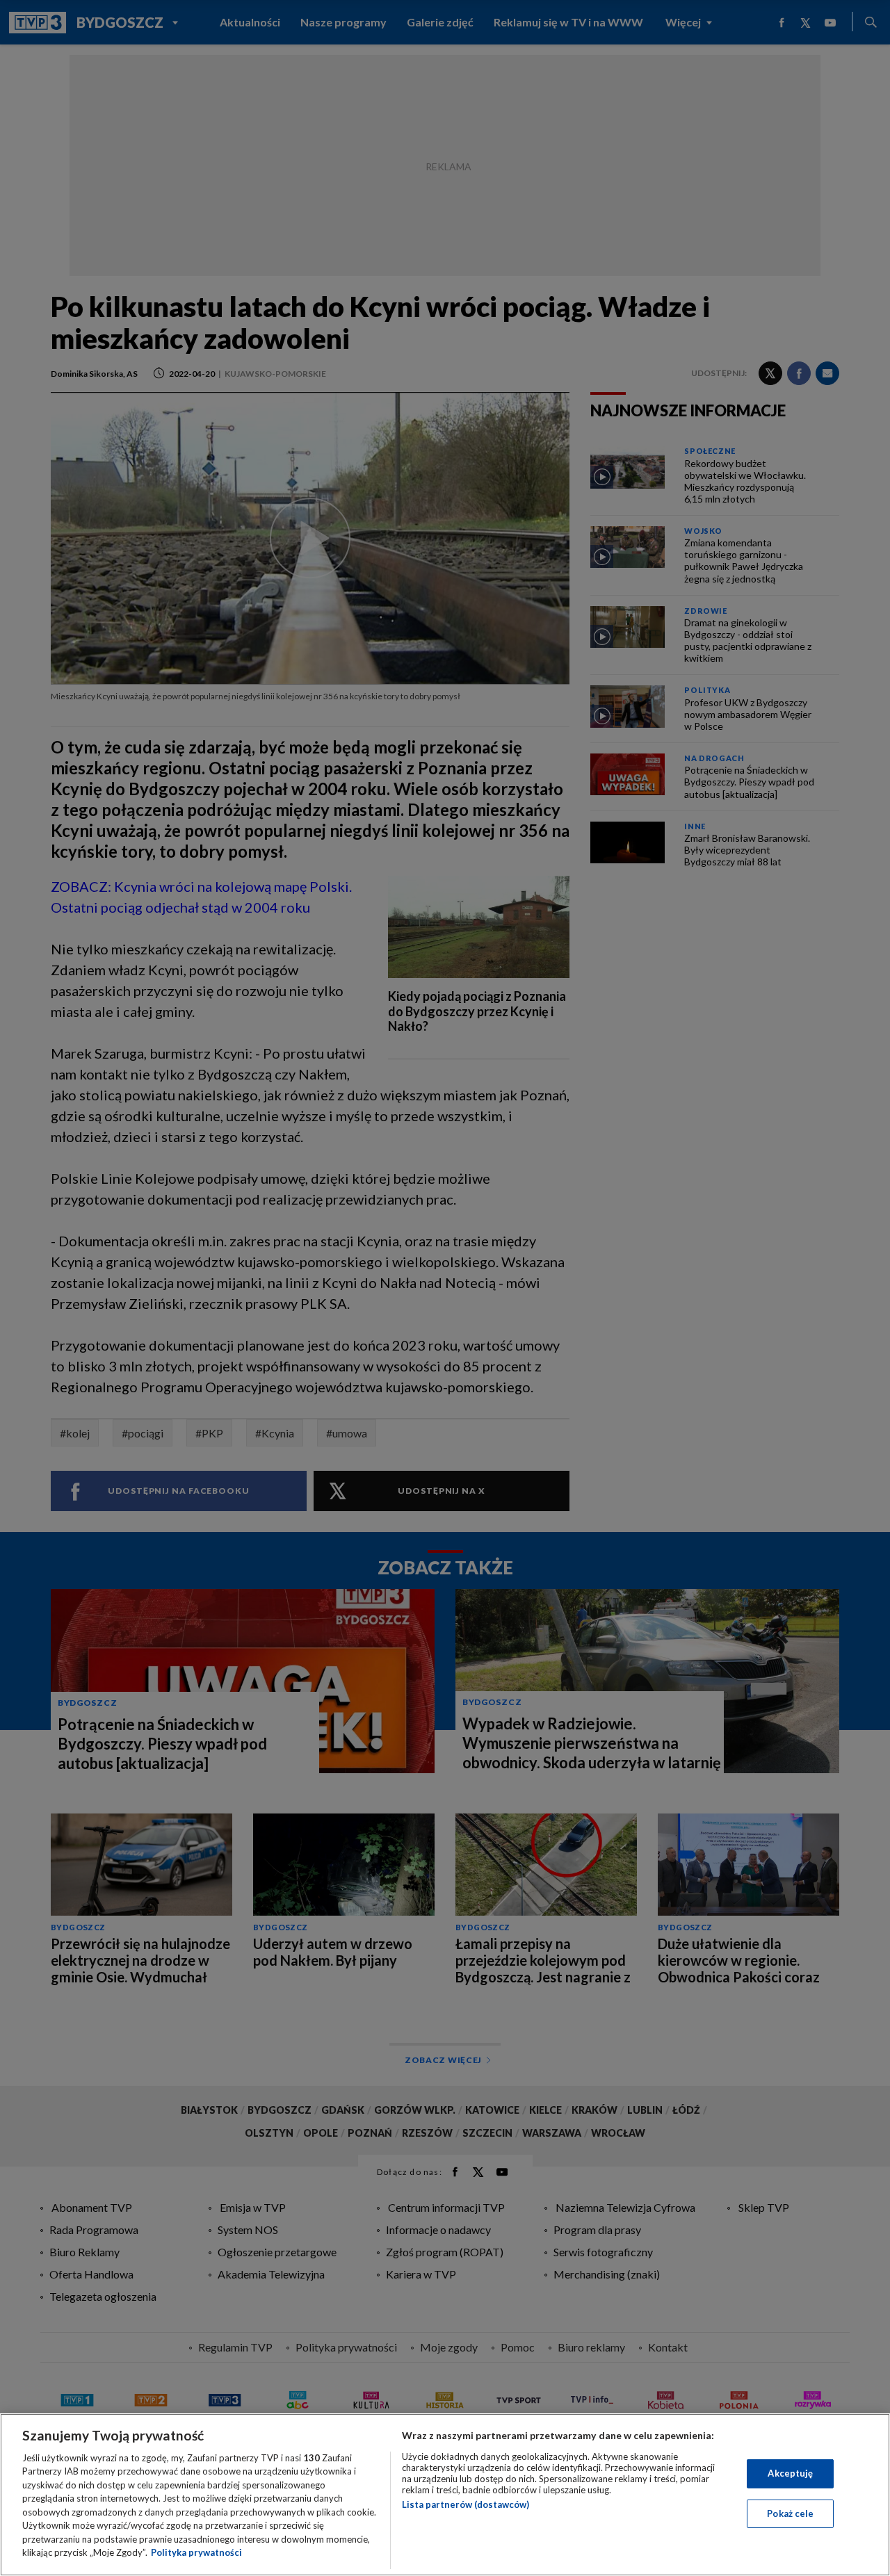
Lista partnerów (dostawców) (466, 2504)
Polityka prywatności (196, 2552)
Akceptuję (790, 2473)
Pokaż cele (790, 2513)
